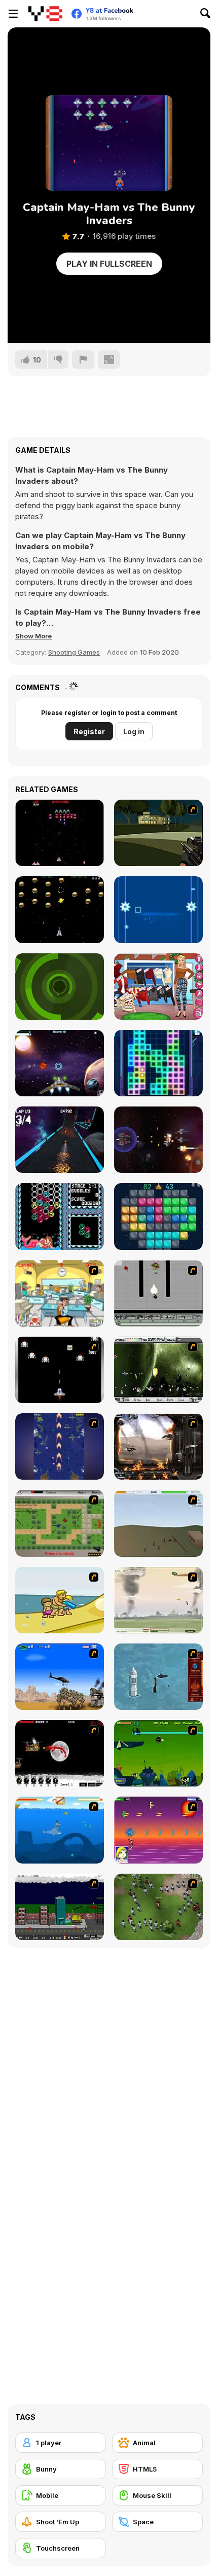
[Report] (83, 360)
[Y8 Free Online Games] (45, 14)
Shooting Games (74, 652)
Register (89, 731)
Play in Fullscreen (109, 264)
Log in (134, 731)
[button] (33, 636)
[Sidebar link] (13, 14)
